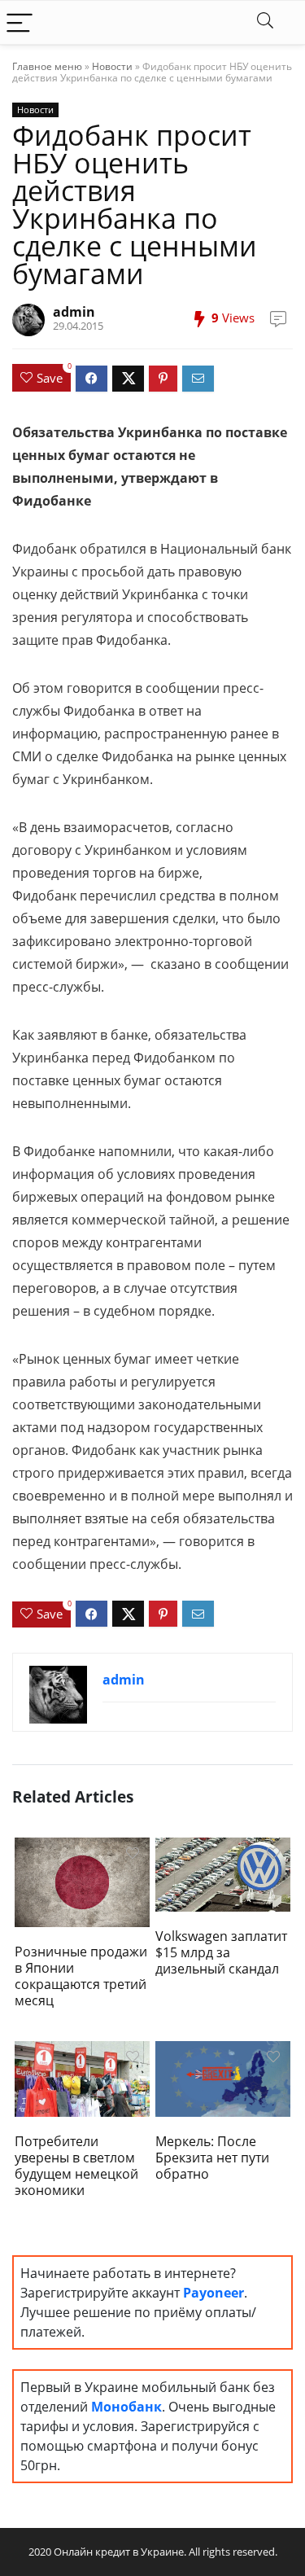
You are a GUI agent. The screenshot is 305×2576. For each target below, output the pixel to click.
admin (74, 312)
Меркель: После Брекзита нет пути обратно (212, 2158)
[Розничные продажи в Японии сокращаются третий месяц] (82, 1881)
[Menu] (20, 22)
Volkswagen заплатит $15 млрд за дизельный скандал (221, 1952)
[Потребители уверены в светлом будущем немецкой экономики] (82, 2078)
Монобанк (126, 2407)
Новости (112, 66)
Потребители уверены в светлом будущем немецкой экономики (76, 2166)
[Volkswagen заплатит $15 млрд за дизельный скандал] (223, 1873)
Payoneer (213, 2293)
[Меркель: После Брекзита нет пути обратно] (223, 2078)
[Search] (265, 22)
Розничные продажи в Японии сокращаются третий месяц (81, 1976)
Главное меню (47, 66)
